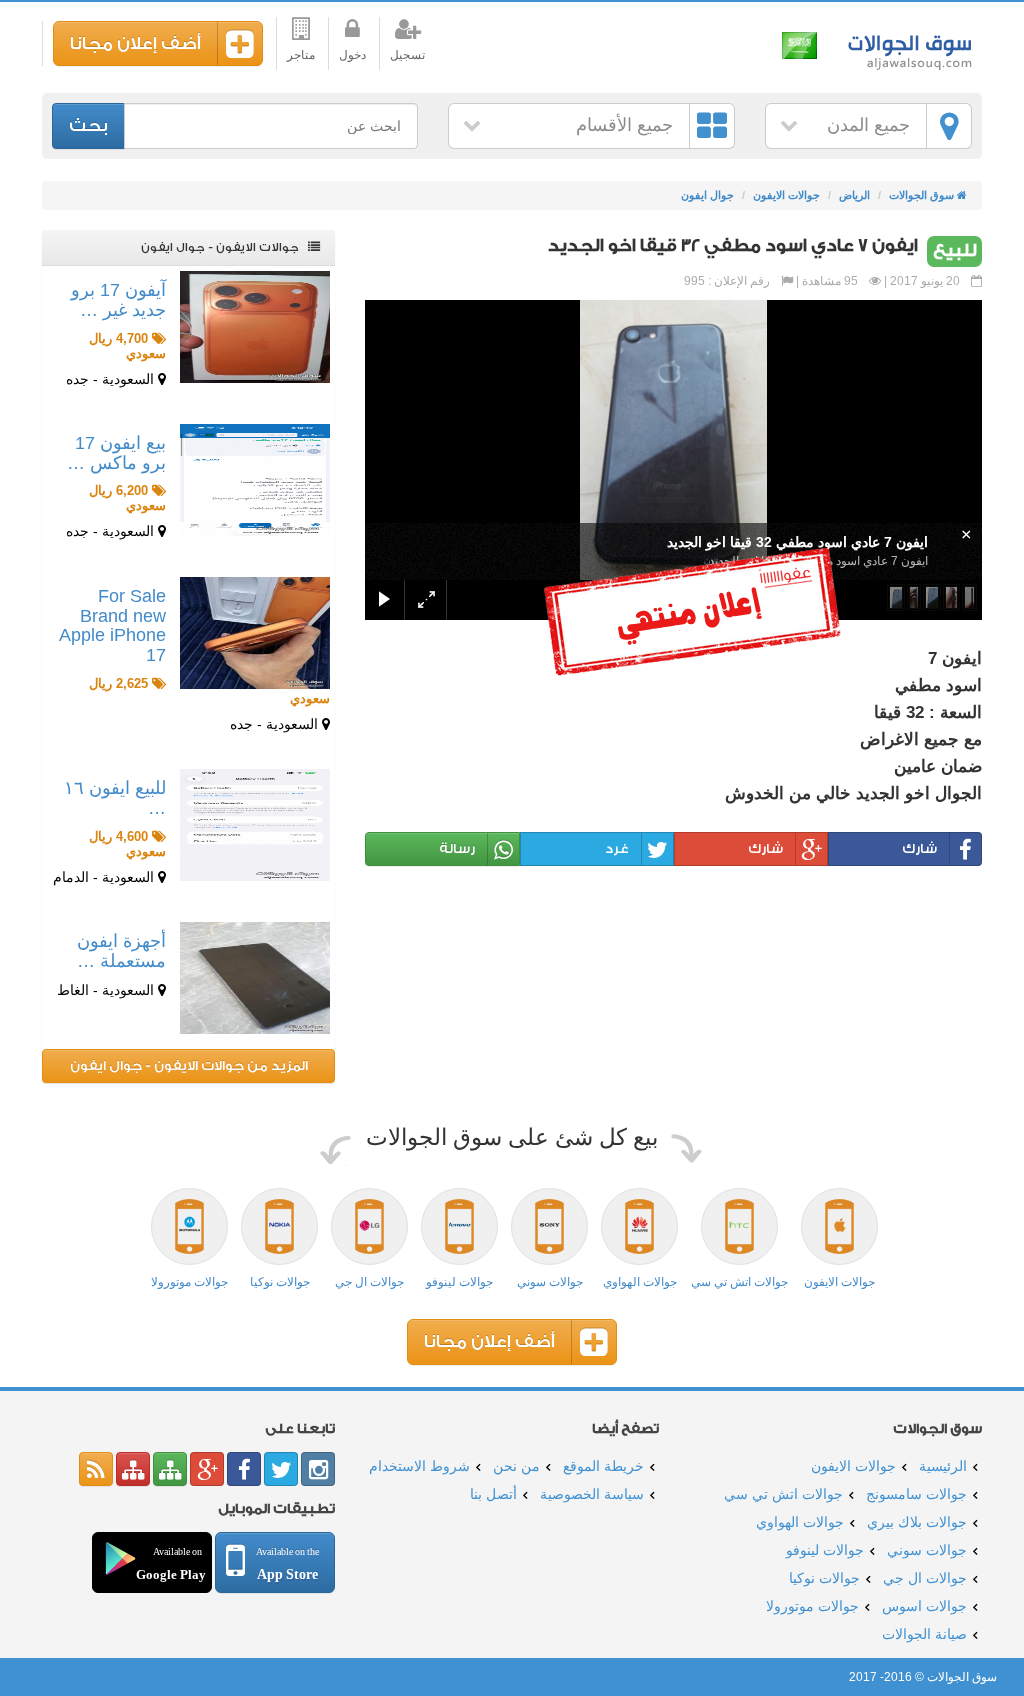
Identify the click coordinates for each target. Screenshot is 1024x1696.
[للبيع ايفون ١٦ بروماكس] (255, 825)
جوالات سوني (927, 1550)
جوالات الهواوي (800, 1522)
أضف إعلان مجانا (135, 43)
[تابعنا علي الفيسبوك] (244, 1469)
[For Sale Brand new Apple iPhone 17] (255, 633)
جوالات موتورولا (812, 1606)
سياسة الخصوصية (592, 1494)
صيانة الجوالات (924, 1634)
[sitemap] (170, 1469)
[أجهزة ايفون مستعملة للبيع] (255, 978)
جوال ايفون (707, 195)
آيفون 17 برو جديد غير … (118, 300)
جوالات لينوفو (825, 1550)
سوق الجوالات (906, 47)
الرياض (854, 195)
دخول (352, 55)
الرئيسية (943, 1466)
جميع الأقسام (624, 125)
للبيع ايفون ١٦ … (115, 798)
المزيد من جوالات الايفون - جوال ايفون (189, 1065)
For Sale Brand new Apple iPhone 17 (112, 625)
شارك (919, 848)
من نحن (516, 1466)
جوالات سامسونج (916, 1494)
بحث (88, 125)
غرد (617, 848)
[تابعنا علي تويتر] (281, 1469)
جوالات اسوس (924, 1606)
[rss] (96, 1469)
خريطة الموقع (603, 1466)
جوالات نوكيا (824, 1578)
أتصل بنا (493, 1494)
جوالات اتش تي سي (783, 1494)
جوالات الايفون (786, 195)
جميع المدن (868, 125)
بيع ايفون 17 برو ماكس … (116, 453)
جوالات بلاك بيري (917, 1522)
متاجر (301, 55)
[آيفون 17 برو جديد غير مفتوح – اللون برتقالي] (255, 327)
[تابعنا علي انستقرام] (318, 1469)
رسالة (457, 848)
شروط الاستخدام (419, 1466)
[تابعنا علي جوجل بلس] (207, 1469)
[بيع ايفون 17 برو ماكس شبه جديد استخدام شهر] (255, 480)
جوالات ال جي (925, 1578)
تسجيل (407, 55)
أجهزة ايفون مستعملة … (121, 951)
